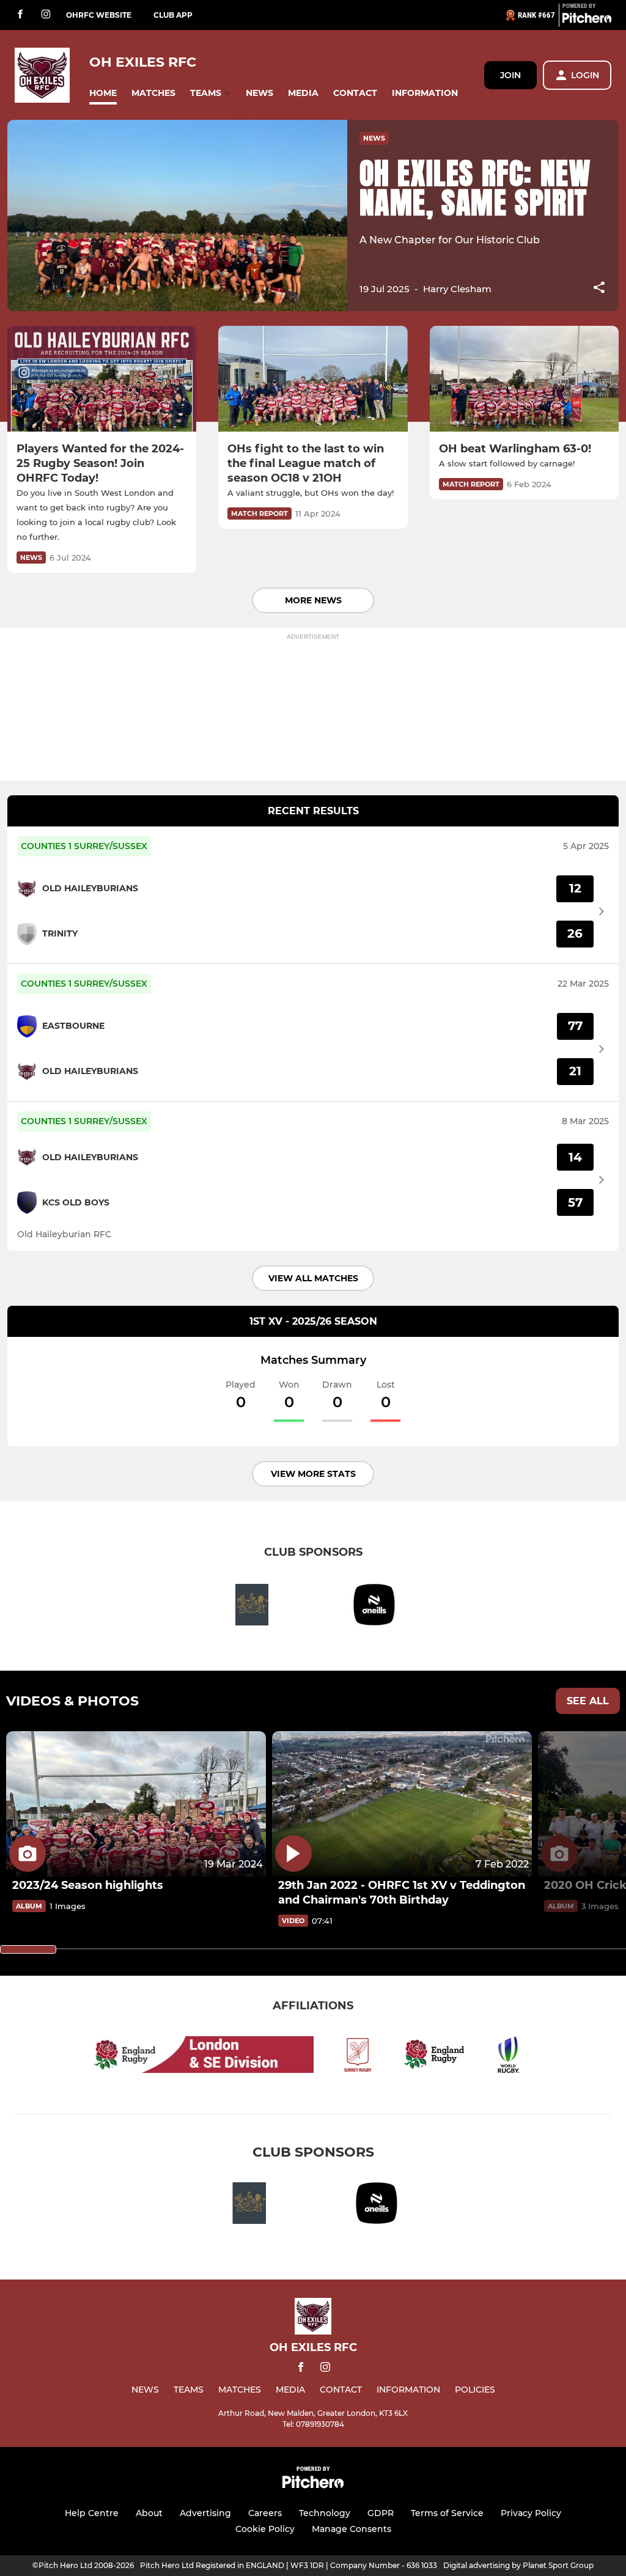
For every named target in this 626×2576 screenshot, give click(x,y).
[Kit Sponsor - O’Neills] (374, 1607)
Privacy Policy (531, 2513)
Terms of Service (447, 2513)
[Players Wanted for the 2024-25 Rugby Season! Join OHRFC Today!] (102, 379)
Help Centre (92, 2513)
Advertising (205, 2513)
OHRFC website (99, 15)
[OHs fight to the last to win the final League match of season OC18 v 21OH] (313, 379)
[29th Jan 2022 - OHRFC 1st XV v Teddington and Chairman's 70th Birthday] (402, 1804)
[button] (103, 93)
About (149, 2513)
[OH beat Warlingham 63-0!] (524, 379)
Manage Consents (352, 2529)
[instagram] (46, 15)
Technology (325, 2513)
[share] (599, 289)
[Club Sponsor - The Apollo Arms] (252, 1607)
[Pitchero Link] (587, 20)
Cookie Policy (265, 2529)
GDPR (381, 2513)
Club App (173, 15)
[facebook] (20, 15)
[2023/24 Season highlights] (136, 1804)
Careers (265, 2513)
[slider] (28, 1949)
